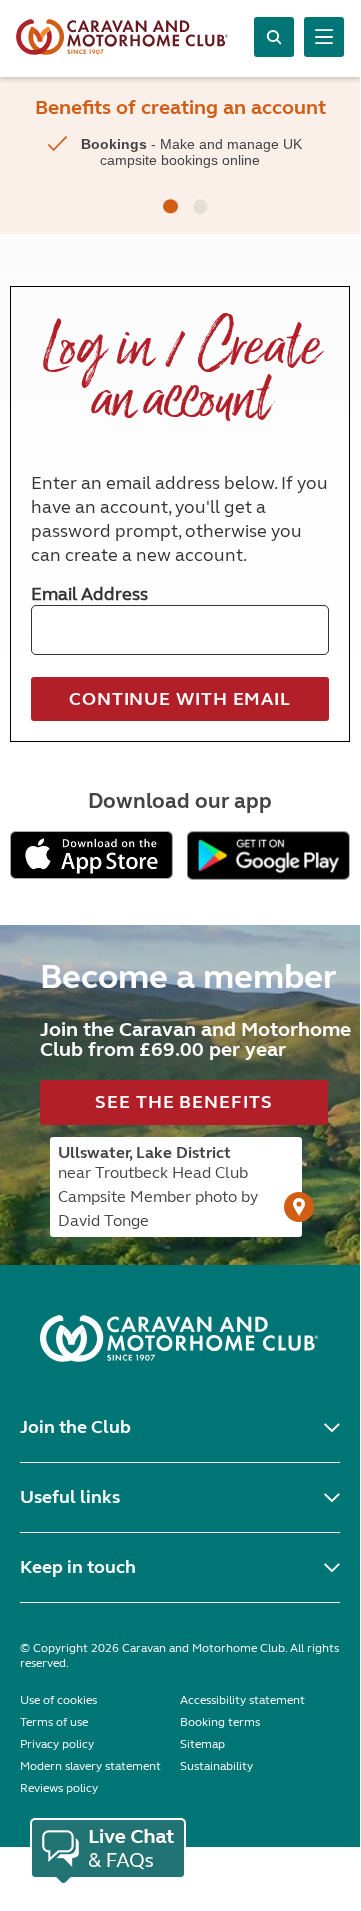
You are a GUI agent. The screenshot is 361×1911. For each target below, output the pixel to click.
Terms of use (54, 1722)
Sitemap (202, 1744)
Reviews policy (59, 1788)
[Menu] (324, 37)
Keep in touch (78, 1567)
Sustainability (216, 1766)
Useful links (70, 1497)
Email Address (89, 594)
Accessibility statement (242, 1700)
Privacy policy (57, 1744)
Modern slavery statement (90, 1766)
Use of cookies (58, 1700)
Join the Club (75, 1427)
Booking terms (220, 1722)
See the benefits (183, 1102)
